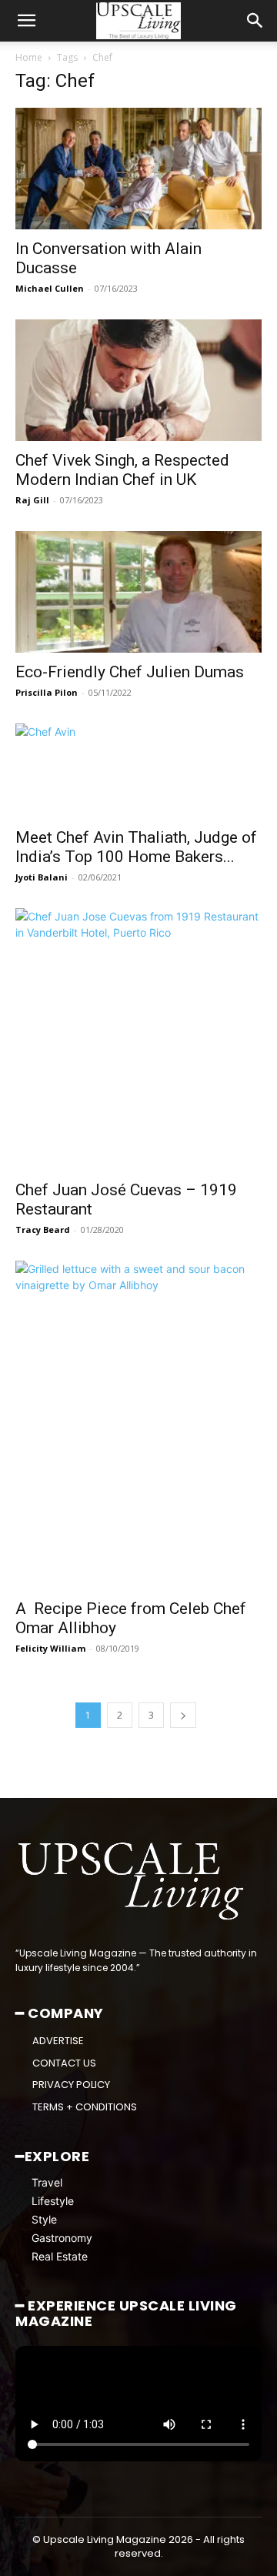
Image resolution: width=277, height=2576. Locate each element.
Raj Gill (32, 500)
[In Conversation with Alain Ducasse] (138, 169)
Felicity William (50, 1648)
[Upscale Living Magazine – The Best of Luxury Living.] (132, 1881)
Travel (47, 2182)
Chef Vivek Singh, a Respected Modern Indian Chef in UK (122, 470)
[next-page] (183, 1715)
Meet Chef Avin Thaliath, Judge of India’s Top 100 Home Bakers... (136, 847)
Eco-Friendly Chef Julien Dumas (130, 672)
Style (44, 2219)
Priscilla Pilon (47, 692)
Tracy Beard (43, 1230)
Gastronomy (62, 2238)
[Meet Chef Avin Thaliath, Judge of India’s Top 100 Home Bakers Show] (138, 770)
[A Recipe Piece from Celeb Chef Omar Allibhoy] (138, 1425)
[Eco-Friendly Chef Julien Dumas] (138, 592)
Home (29, 57)
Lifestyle (53, 2201)
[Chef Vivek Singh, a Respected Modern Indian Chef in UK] (138, 380)
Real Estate (60, 2256)
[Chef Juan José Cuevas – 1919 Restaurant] (138, 1039)
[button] (26, 21)
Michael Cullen (50, 288)
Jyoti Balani (42, 877)
